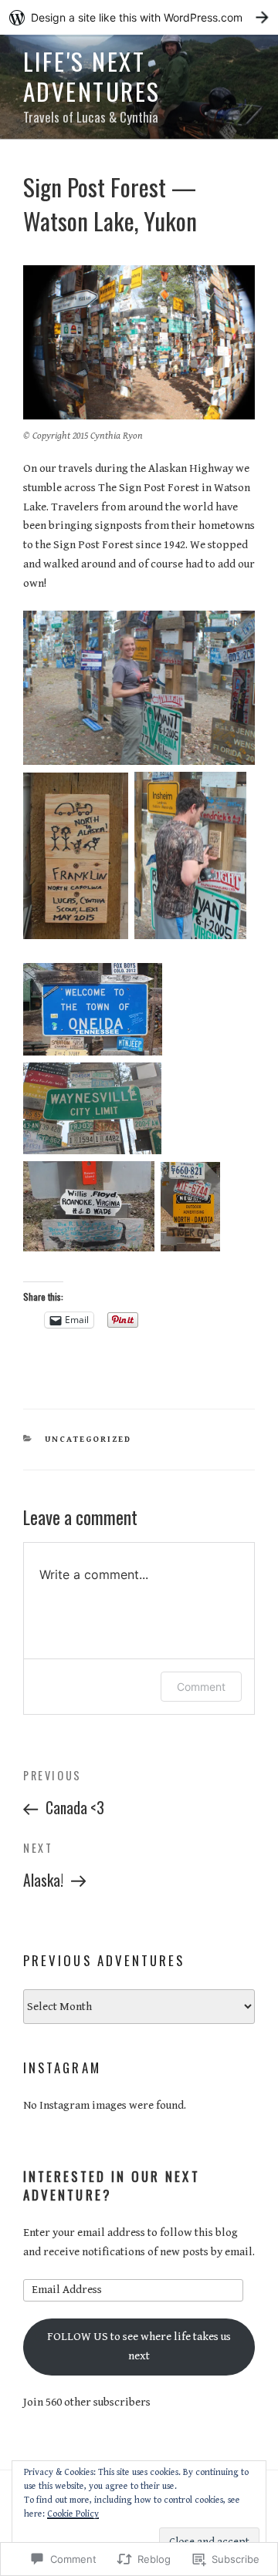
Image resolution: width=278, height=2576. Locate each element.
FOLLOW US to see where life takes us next (139, 2346)
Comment (201, 1687)
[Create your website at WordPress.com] (139, 17)
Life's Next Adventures (92, 76)
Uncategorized (88, 1439)
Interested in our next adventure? (112, 2185)
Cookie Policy (73, 2514)
